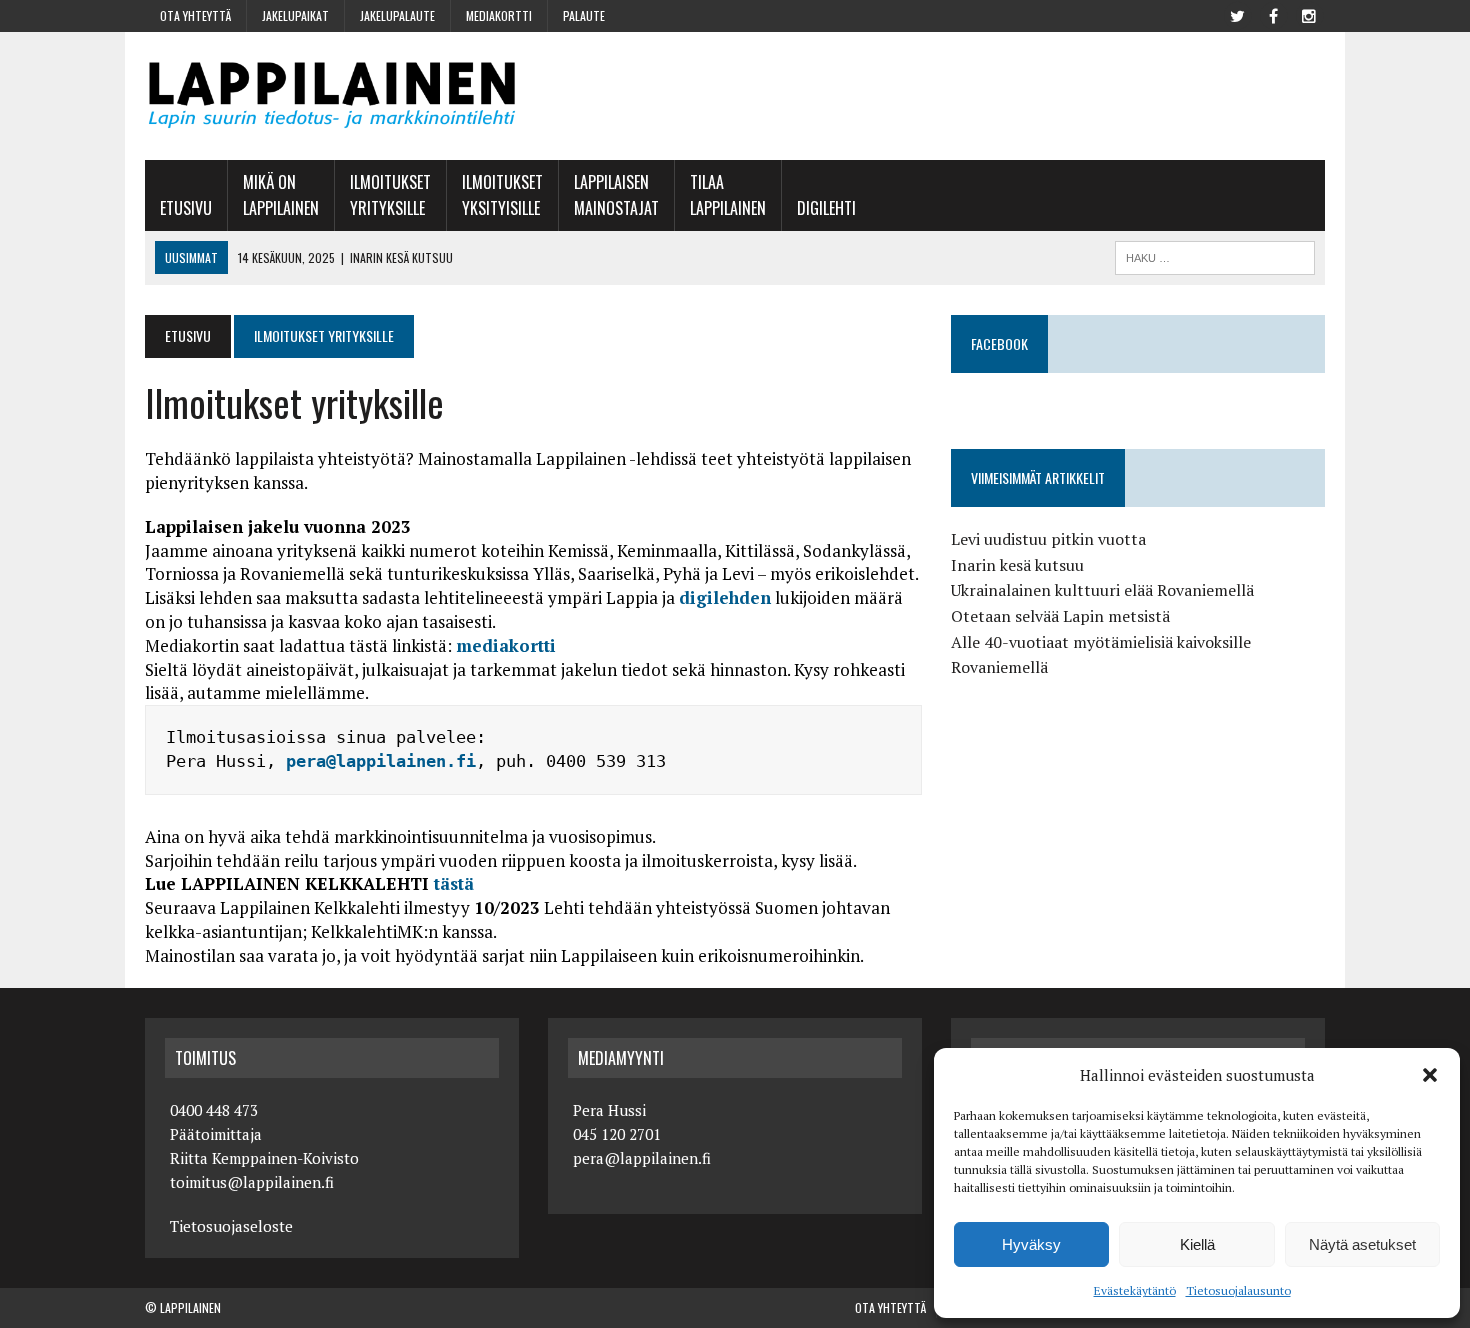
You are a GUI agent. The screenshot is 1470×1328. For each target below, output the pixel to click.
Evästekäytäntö (1135, 1290)
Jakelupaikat (295, 15)
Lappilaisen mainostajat (616, 195)
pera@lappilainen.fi (381, 761)
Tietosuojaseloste (231, 1226)
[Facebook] (1273, 14)
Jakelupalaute (397, 15)
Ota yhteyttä (195, 15)
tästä (454, 883)
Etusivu (186, 208)
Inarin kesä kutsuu (1017, 565)
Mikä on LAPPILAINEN (281, 195)
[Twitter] (1237, 14)
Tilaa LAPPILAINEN (728, 195)
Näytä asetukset (1362, 1244)
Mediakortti (499, 15)
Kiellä (1197, 1244)
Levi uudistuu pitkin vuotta (1048, 539)
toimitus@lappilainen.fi (252, 1182)
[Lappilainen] (332, 96)
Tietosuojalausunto (1238, 1290)
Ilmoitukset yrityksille (390, 195)
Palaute (584, 15)
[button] (1430, 1075)
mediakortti (506, 645)
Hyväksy (1031, 1244)
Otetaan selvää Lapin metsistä (1060, 616)
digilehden (725, 597)
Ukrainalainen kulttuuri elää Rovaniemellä (1102, 590)
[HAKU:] (1215, 255)
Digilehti (826, 208)
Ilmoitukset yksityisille (502, 195)
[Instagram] (1309, 14)
